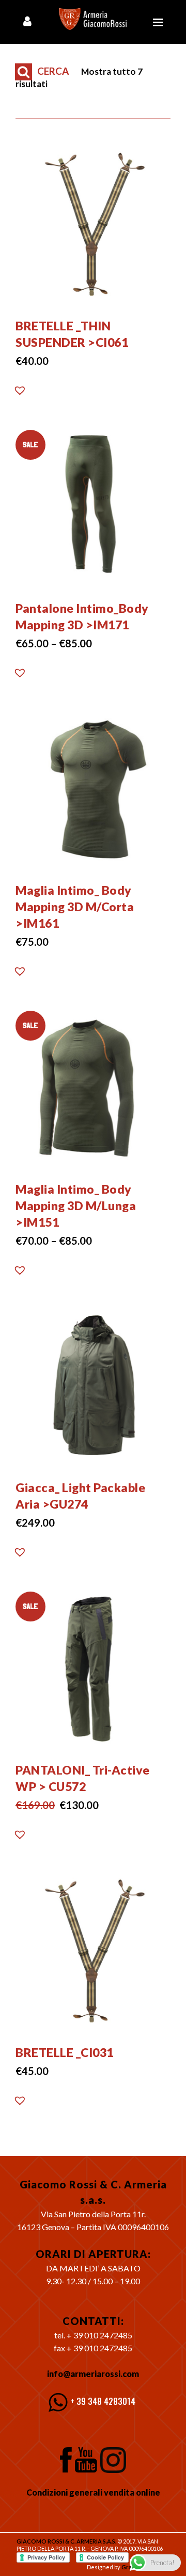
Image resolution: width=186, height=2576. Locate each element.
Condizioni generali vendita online (93, 2492)
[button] (20, 393)
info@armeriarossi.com (93, 2374)
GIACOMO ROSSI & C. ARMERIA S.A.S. (66, 2541)
